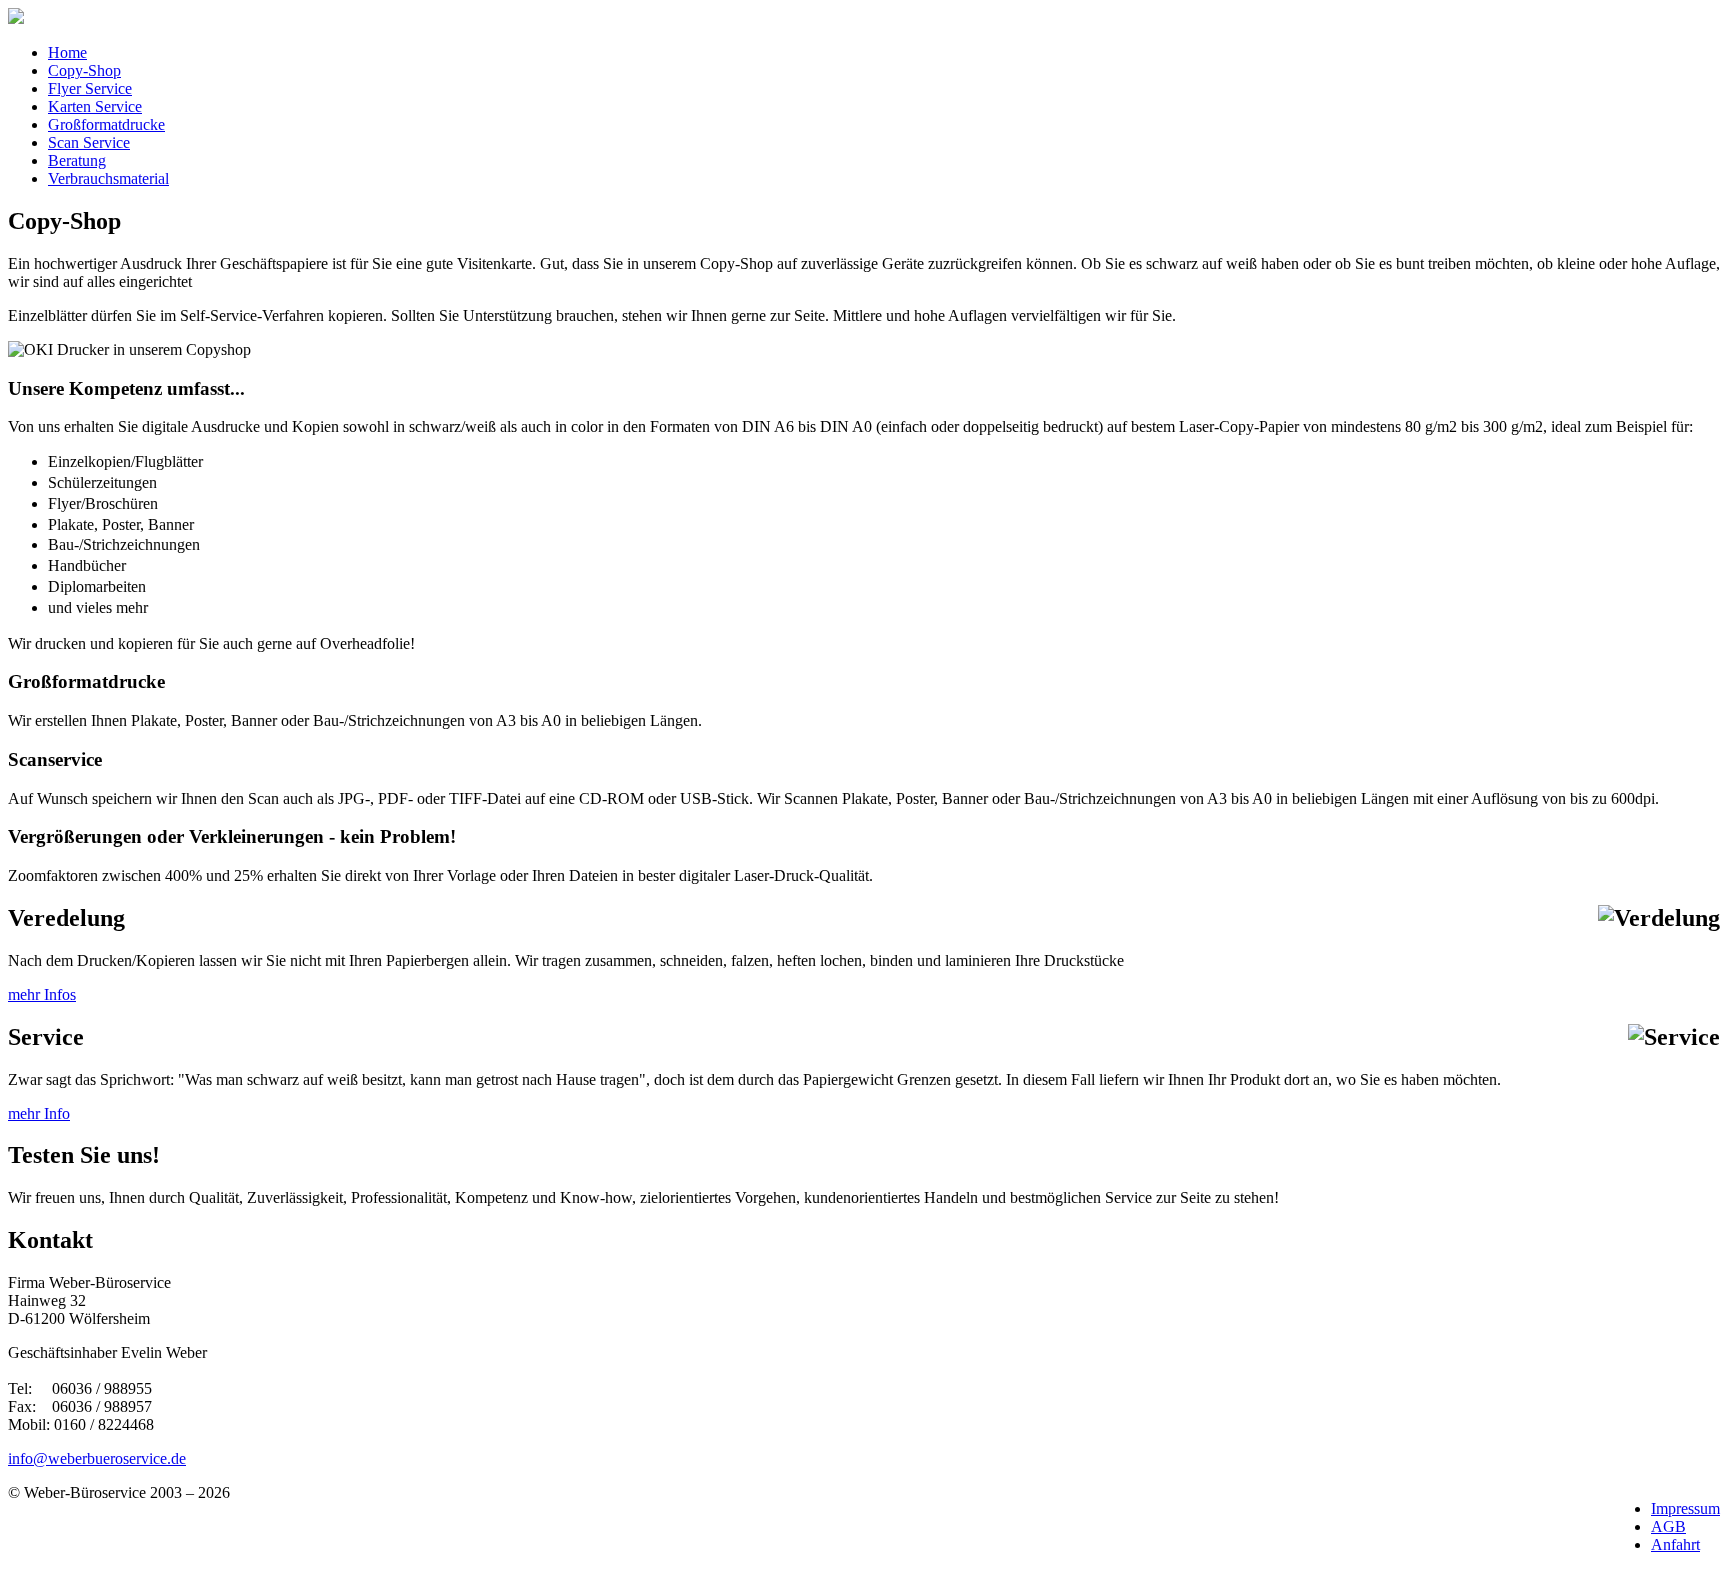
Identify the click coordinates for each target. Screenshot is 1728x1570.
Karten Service (95, 106)
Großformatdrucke (106, 124)
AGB (1668, 1526)
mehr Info (39, 1113)
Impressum (1685, 1508)
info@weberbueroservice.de (97, 1458)
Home (67, 52)
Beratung (77, 160)
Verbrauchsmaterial (108, 178)
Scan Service (89, 142)
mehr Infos (42, 994)
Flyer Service (90, 88)
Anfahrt (1675, 1544)
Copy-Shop (84, 70)
